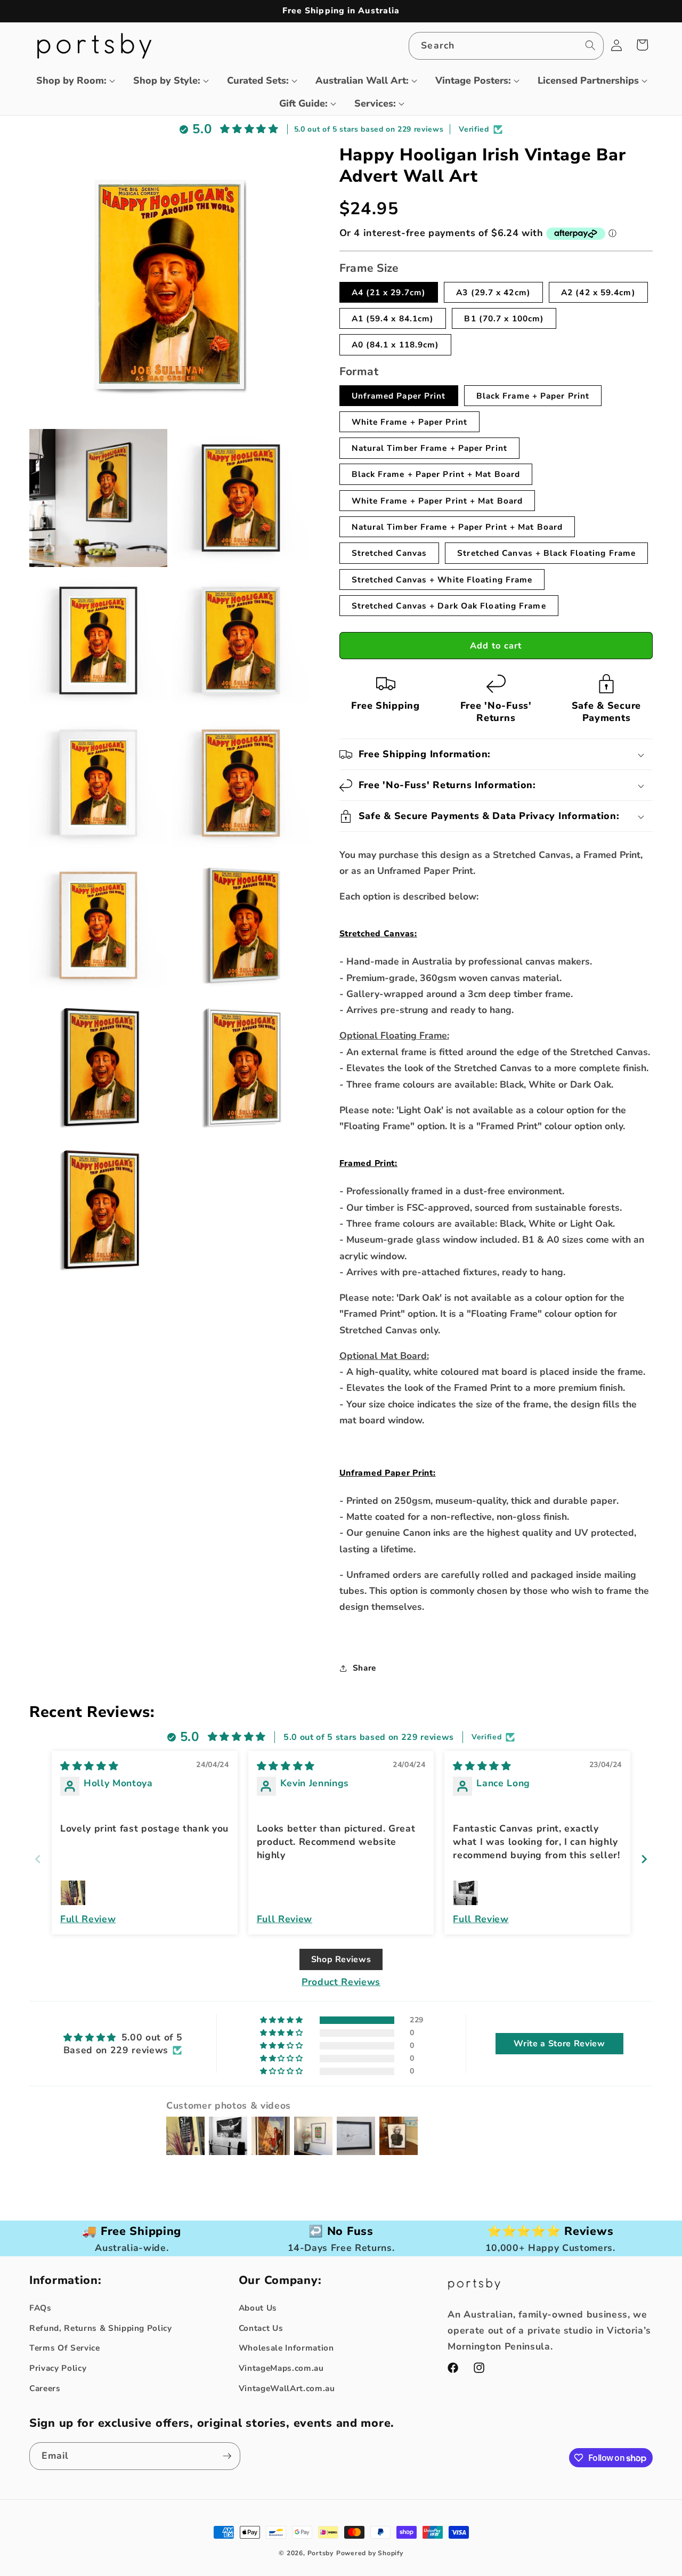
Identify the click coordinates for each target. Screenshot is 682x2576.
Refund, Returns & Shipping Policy (101, 2328)
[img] (89, 1766)
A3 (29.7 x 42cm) (493, 292)
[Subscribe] (227, 2456)
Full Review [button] (88, 1919)
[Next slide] (644, 1859)
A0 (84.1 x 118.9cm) (396, 345)
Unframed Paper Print (399, 396)
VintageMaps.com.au (281, 2368)
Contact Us (261, 2328)
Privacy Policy (58, 2368)
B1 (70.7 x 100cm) (504, 318)
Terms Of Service (65, 2348)
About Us (258, 2308)
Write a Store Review (559, 2044)
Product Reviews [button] (341, 1982)
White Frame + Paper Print (410, 422)
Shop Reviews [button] (341, 1959)
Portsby (320, 2553)
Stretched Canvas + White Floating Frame (442, 580)
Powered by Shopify (370, 2553)
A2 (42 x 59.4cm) (598, 292)
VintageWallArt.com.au (287, 2388)
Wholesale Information (286, 2348)
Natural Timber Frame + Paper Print (429, 448)
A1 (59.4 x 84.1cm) (393, 318)
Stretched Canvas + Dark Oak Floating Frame (449, 606)
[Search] (590, 45)
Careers (45, 2388)
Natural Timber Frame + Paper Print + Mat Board (457, 527)
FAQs (40, 2308)
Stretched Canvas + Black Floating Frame (546, 553)
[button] (71, 81)
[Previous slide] (38, 1859)
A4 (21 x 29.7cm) (389, 292)
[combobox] (506, 46)
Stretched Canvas (389, 553)
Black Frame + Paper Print (533, 396)
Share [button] (364, 1668)
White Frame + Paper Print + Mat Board (437, 501)
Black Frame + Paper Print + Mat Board (436, 474)
